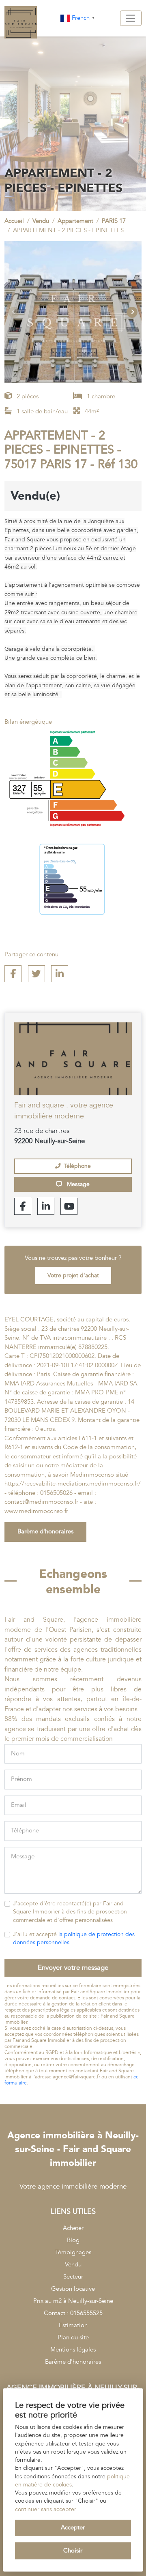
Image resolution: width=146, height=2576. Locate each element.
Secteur (73, 2277)
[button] (132, 312)
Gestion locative (73, 2289)
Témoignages (73, 2252)
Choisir (73, 2551)
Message (77, 1184)
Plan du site (73, 2338)
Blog (73, 2240)
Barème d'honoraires (45, 1532)
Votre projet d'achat (73, 1276)
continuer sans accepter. (46, 2510)
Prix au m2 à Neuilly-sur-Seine (73, 2301)
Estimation (73, 2325)
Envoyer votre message (73, 1968)
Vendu (73, 2265)
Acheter (73, 2228)
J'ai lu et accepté (74, 1939)
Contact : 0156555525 (73, 2313)
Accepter (73, 2528)
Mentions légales (73, 2350)
